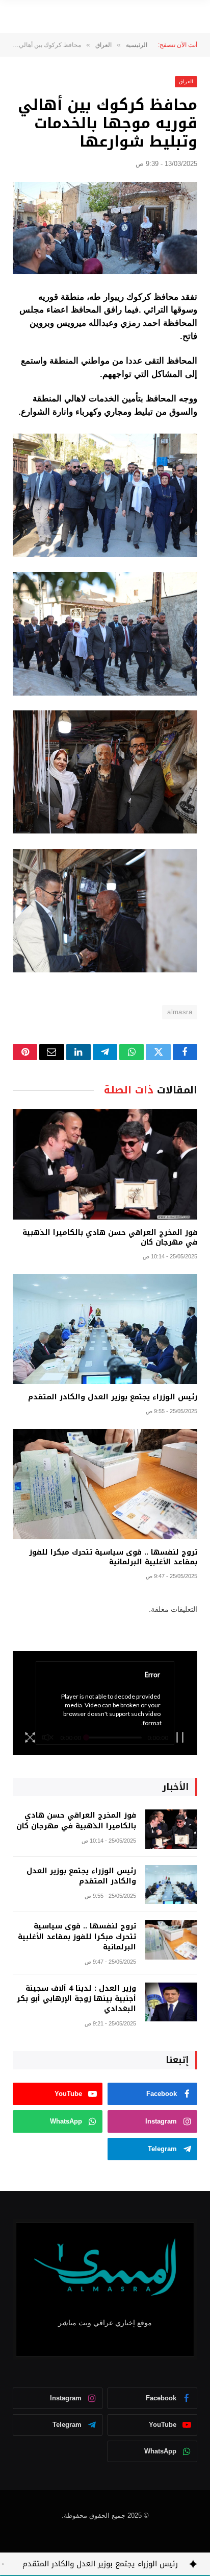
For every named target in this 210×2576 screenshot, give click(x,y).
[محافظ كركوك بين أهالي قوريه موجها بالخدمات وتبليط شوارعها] (105, 228)
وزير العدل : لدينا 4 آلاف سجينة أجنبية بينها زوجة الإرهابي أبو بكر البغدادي (76, 1999)
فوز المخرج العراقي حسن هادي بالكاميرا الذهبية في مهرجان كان (110, 1237)
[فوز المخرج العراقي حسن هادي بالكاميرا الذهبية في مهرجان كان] (105, 1164)
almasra (180, 1012)
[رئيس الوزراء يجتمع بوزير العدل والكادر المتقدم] (105, 1329)
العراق (186, 81)
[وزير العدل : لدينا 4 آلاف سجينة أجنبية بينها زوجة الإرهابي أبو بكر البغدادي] (171, 2002)
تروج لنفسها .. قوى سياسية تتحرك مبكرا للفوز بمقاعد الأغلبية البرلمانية (113, 1557)
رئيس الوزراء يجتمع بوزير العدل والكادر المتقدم (113, 1397)
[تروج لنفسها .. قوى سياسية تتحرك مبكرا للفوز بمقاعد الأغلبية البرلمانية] (105, 1484)
